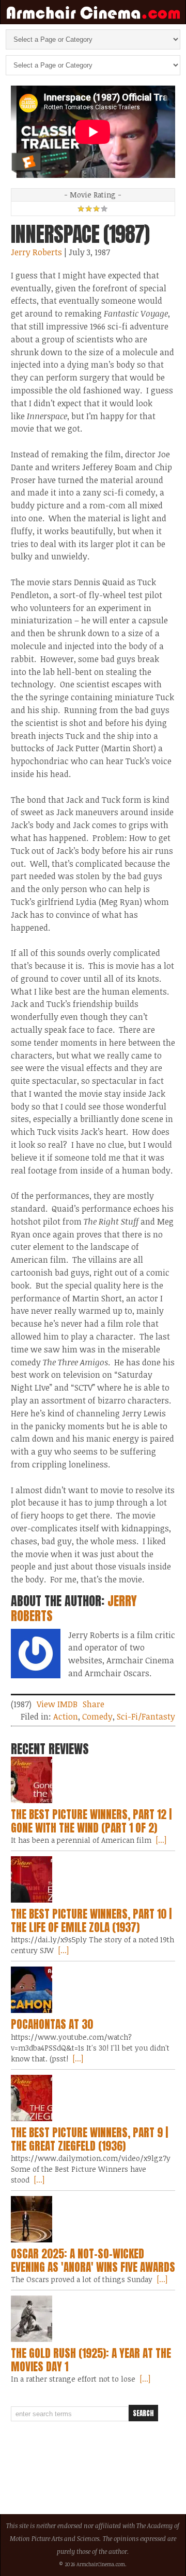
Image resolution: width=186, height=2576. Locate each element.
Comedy (97, 1716)
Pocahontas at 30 (52, 2024)
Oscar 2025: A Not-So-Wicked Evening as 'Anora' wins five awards (93, 2260)
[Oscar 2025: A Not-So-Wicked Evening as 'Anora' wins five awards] (93, 2219)
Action (66, 1716)
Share (94, 1704)
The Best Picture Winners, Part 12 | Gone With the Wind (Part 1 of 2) (91, 1821)
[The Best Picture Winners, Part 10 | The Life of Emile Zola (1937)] (93, 1879)
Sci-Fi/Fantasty (146, 1716)
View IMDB (57, 1704)
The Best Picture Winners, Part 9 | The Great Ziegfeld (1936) (89, 2139)
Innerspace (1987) (80, 234)
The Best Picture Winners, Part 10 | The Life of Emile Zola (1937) (91, 1921)
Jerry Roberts (36, 252)
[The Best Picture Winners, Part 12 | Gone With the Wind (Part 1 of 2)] (93, 1780)
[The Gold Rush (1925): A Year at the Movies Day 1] (93, 2319)
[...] (160, 1840)
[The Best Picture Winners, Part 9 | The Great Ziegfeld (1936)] (93, 2098)
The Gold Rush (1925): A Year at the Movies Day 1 (91, 2360)
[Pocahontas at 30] (93, 1990)
